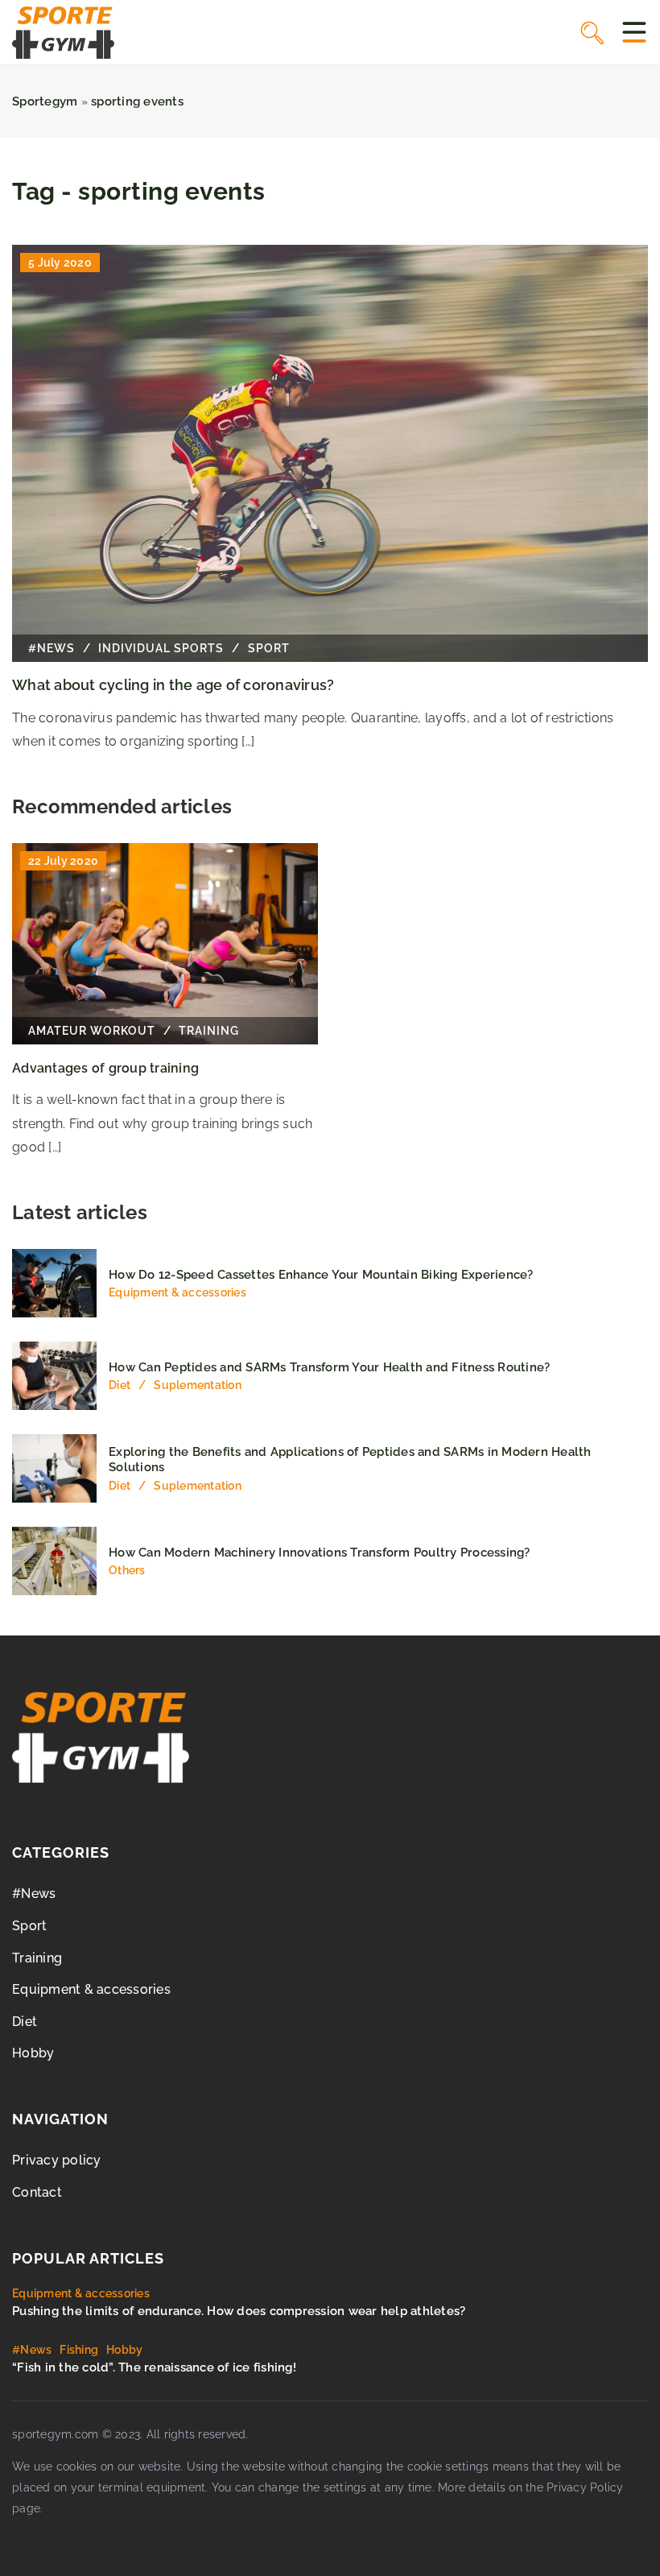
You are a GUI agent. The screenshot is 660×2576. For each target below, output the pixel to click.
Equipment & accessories (91, 1989)
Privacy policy (57, 2160)
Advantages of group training (105, 1068)
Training (37, 1958)
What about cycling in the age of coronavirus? (173, 685)
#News (34, 1894)
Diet (25, 2022)
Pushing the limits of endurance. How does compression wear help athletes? (239, 2311)
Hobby (33, 2053)
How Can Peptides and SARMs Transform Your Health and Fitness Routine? (329, 1367)
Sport (29, 1926)
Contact (37, 2192)
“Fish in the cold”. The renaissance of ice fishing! (154, 2367)
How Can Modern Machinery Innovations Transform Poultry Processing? (320, 1553)
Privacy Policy (585, 2487)
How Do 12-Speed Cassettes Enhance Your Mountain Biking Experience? (321, 1275)
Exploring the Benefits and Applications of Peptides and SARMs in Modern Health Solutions (350, 1460)
